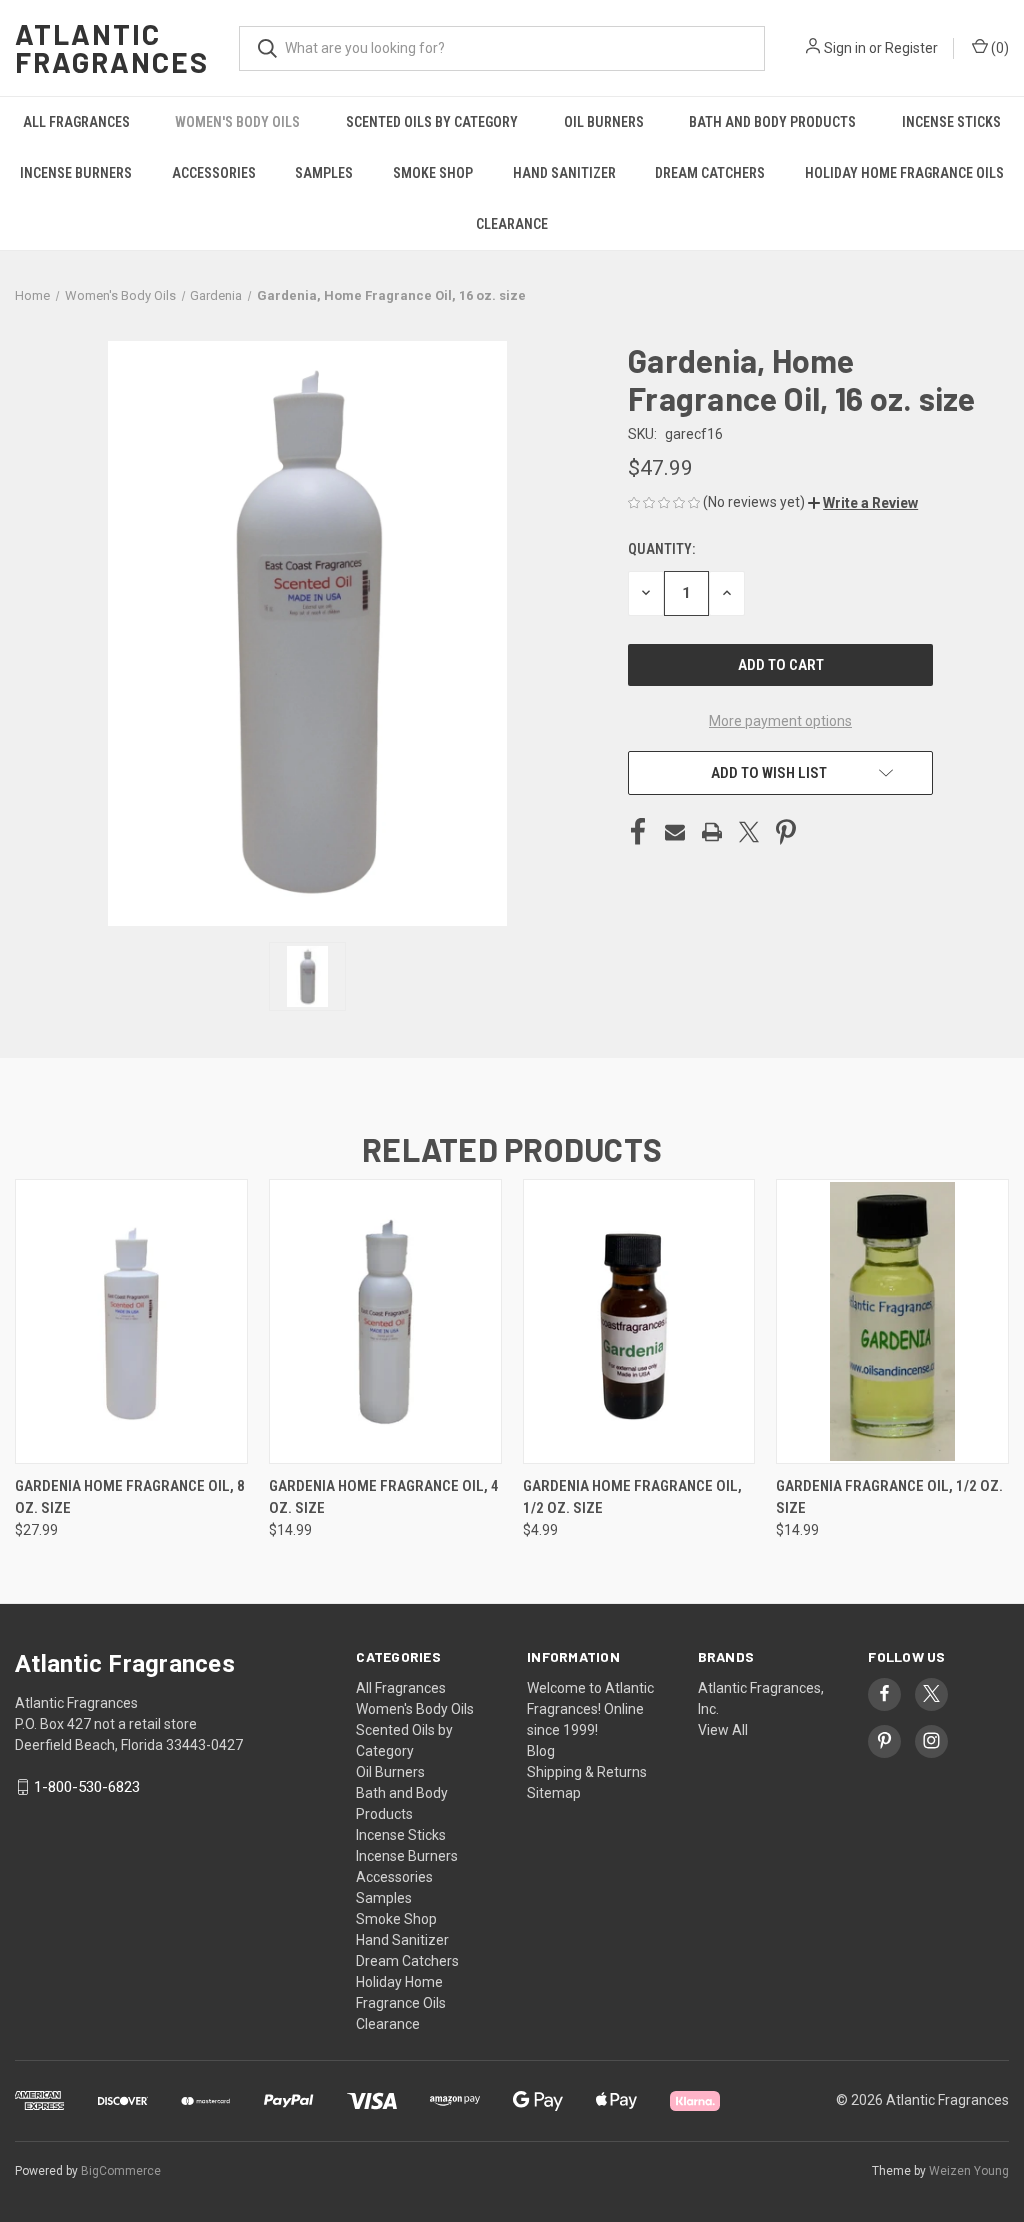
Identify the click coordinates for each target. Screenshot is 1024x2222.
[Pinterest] (786, 832)
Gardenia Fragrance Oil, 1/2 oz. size (889, 1497)
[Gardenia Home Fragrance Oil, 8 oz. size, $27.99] (131, 1321)
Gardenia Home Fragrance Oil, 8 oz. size (130, 1497)
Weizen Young (969, 2171)
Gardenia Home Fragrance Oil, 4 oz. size (384, 1497)
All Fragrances (76, 122)
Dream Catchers (710, 173)
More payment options (780, 721)
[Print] (712, 832)
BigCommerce (121, 2171)
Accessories (214, 173)
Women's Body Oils (237, 122)
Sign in (845, 48)
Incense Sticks (951, 122)
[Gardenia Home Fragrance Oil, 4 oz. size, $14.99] (385, 1321)
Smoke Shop (433, 173)
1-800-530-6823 (87, 1787)
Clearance (512, 224)
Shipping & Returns (587, 1772)
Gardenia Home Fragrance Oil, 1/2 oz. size (632, 1497)
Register (911, 48)
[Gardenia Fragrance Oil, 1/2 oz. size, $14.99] (892, 1321)
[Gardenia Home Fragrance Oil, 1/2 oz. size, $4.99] (639, 1321)
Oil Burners (604, 122)
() (998, 48)
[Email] (675, 832)
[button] (863, 503)
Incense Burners (76, 173)
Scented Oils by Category (432, 122)
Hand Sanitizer (564, 173)
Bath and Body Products (772, 122)
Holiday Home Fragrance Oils (904, 173)
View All (723, 1730)
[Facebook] (638, 832)
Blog (541, 1751)
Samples (324, 173)
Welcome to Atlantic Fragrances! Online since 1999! (590, 1709)
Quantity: (661, 549)
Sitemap (554, 1793)
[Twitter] (749, 832)
